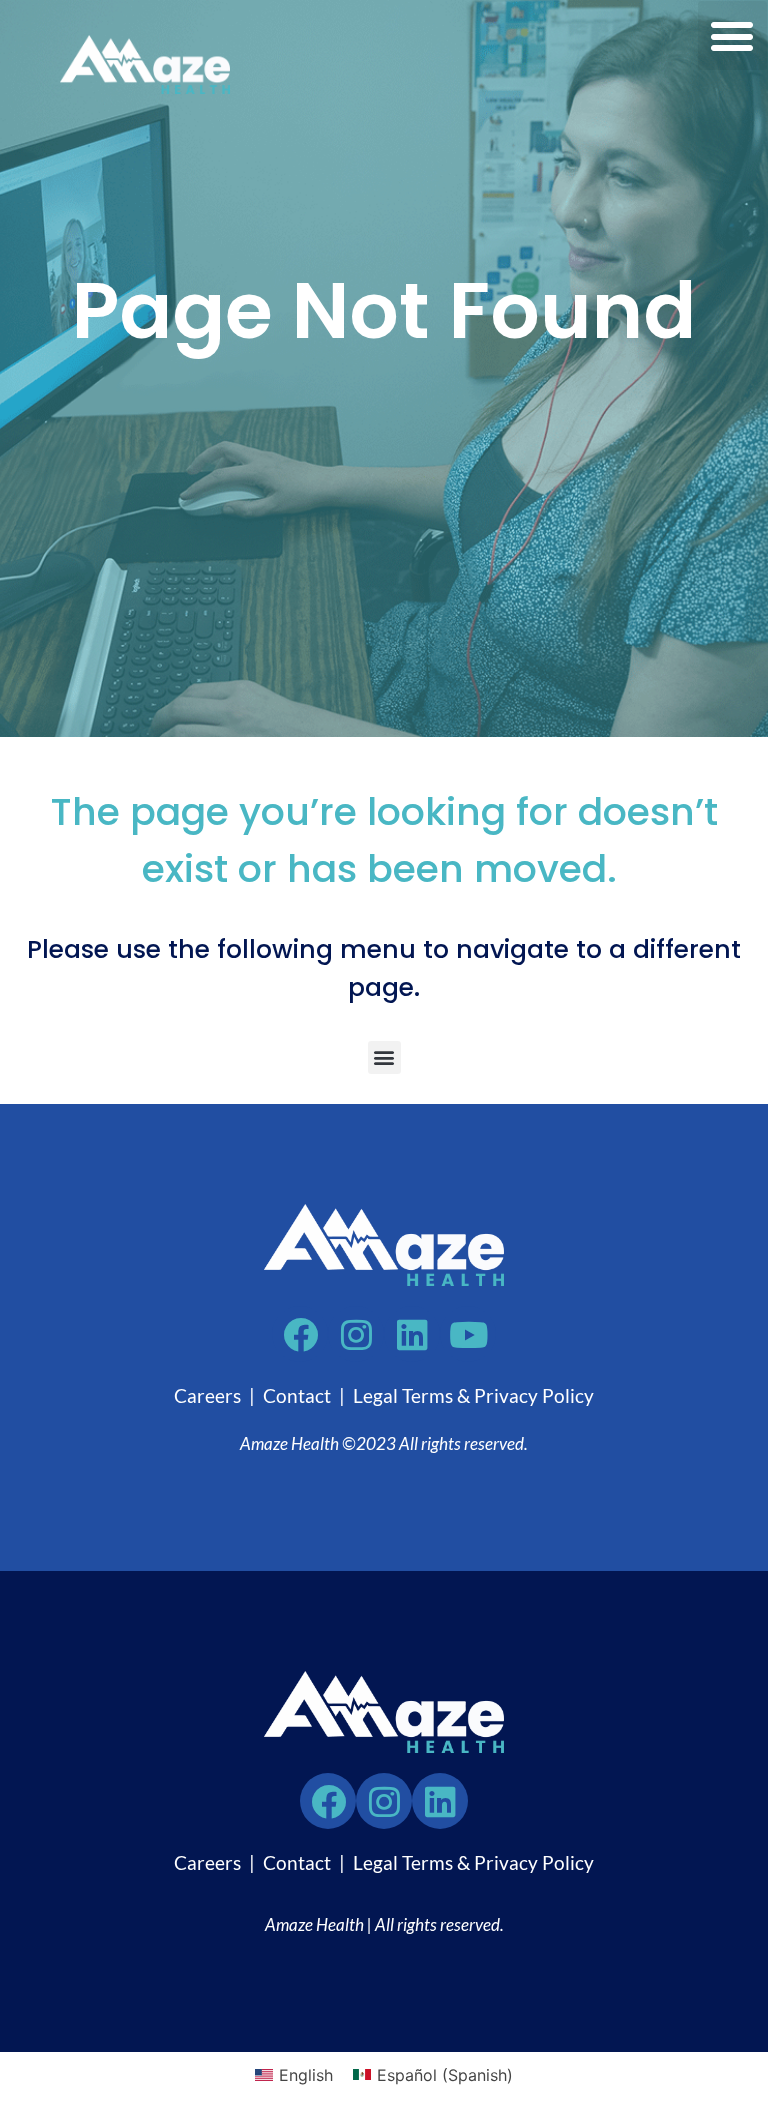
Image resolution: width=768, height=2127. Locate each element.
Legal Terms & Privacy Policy (473, 1395)
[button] (732, 35)
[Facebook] (328, 1801)
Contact (297, 1395)
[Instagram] (384, 1801)
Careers (207, 1395)
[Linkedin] (440, 1801)
